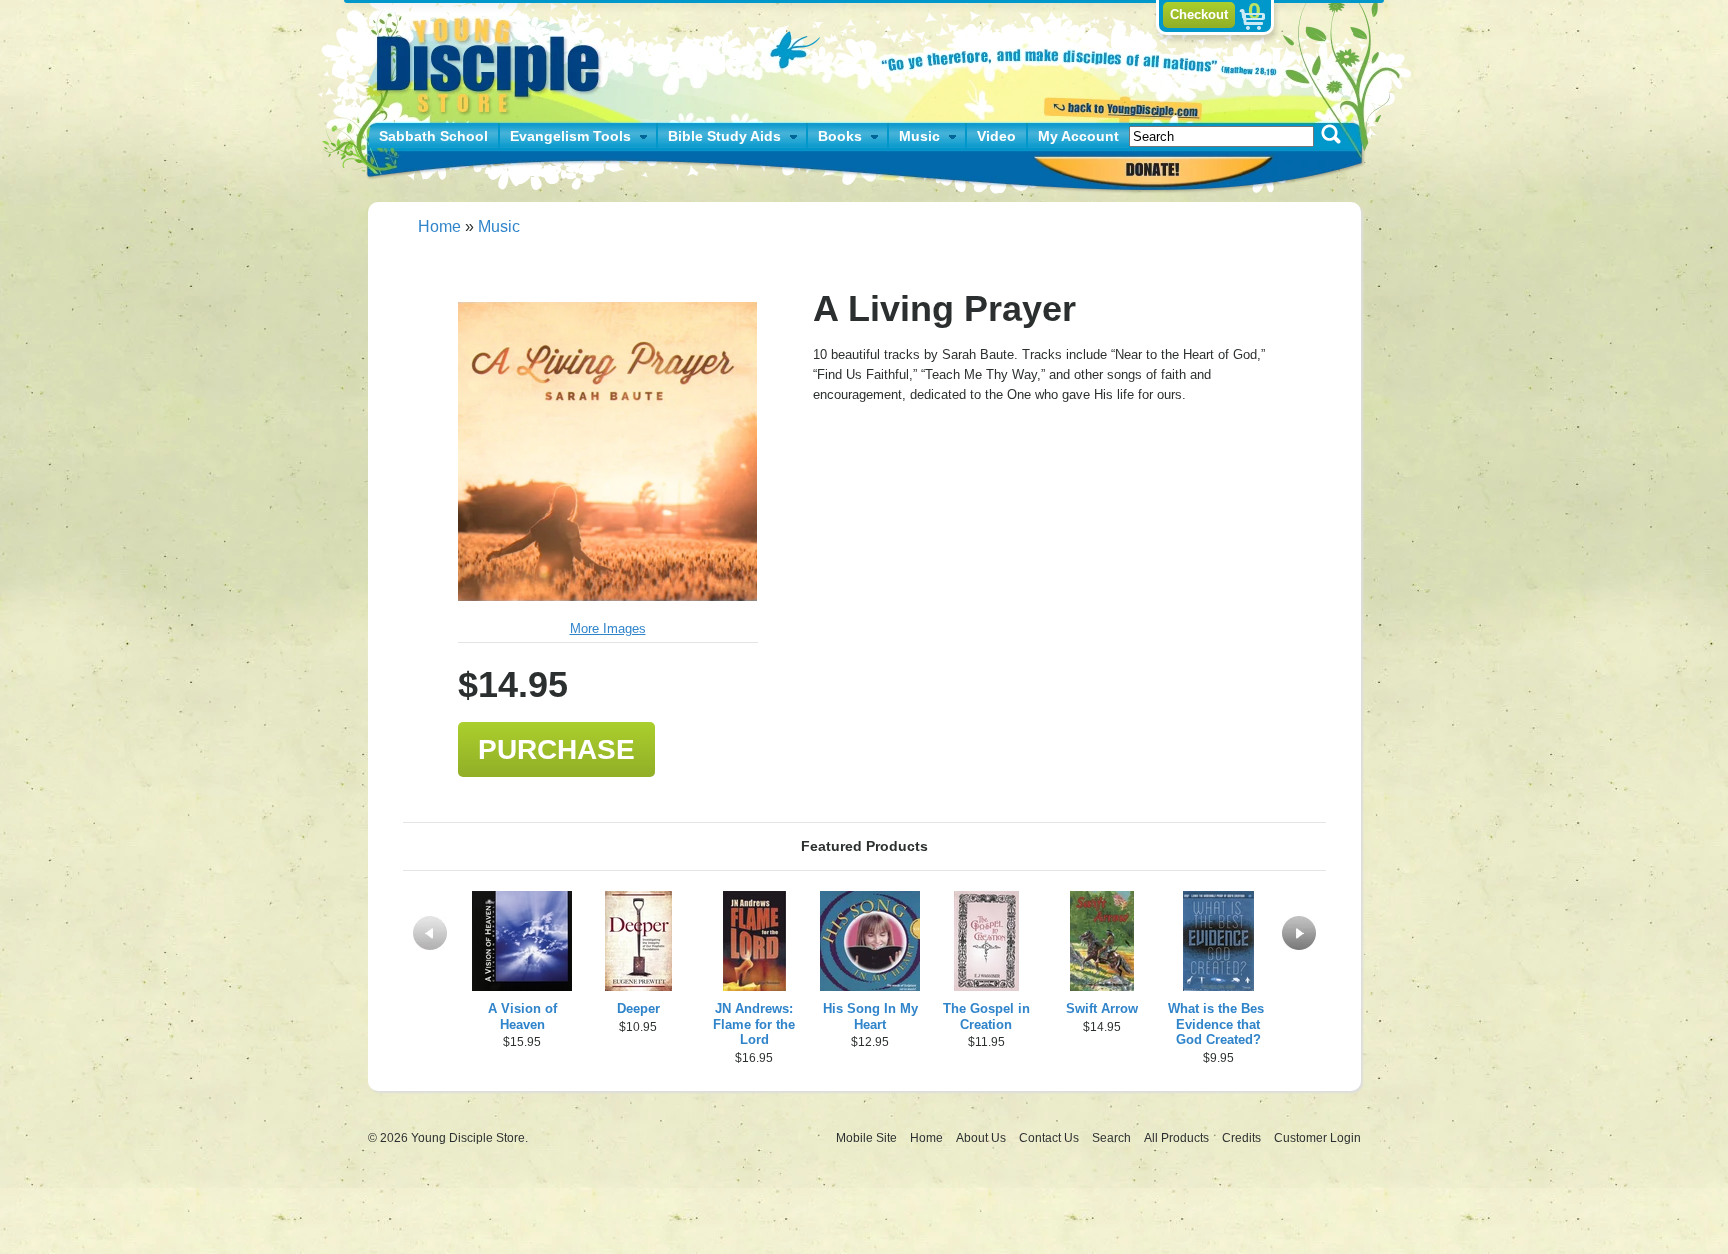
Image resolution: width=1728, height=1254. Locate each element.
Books (840, 136)
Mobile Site (866, 1138)
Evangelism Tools (570, 136)
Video (996, 136)
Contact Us (1050, 1138)
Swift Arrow (1102, 1008)
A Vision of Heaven (522, 1016)
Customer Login (1317, 1138)
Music (919, 136)
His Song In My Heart (870, 1016)
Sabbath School (433, 136)
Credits (1243, 1138)
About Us (982, 1138)
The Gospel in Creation (986, 1016)
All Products (1178, 1138)
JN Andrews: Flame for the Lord (754, 1024)
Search (1113, 1138)
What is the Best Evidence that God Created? (1218, 1024)
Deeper (638, 1008)
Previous (430, 933)
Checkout (1199, 14)
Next (1299, 933)
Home (439, 226)
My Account (1078, 136)
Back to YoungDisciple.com (1120, 107)
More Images (608, 628)
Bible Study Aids (724, 136)
